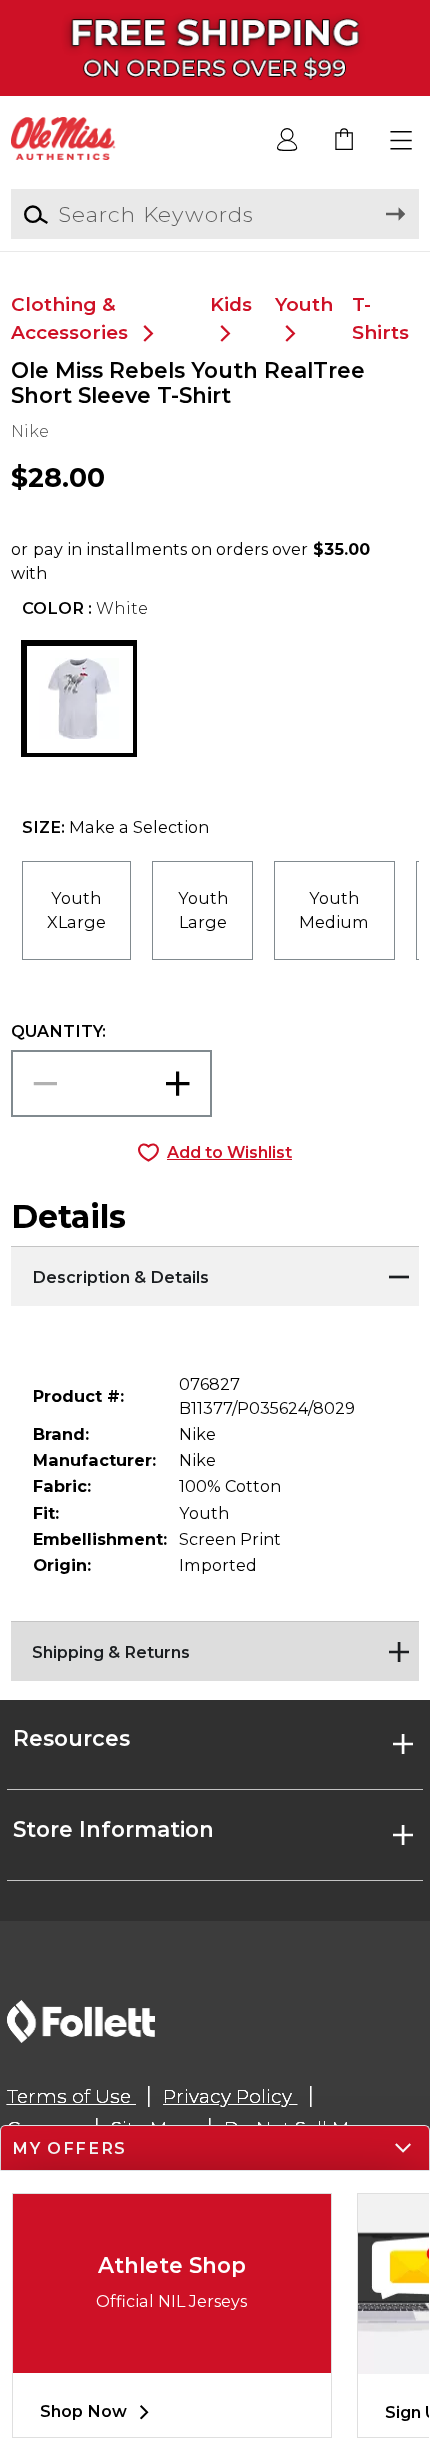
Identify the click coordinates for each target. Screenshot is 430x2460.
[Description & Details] (215, 1271)
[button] (402, 141)
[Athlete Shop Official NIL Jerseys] (172, 2357)
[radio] (76, 910)
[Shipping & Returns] (215, 1646)
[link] (345, 141)
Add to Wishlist (229, 1152)
